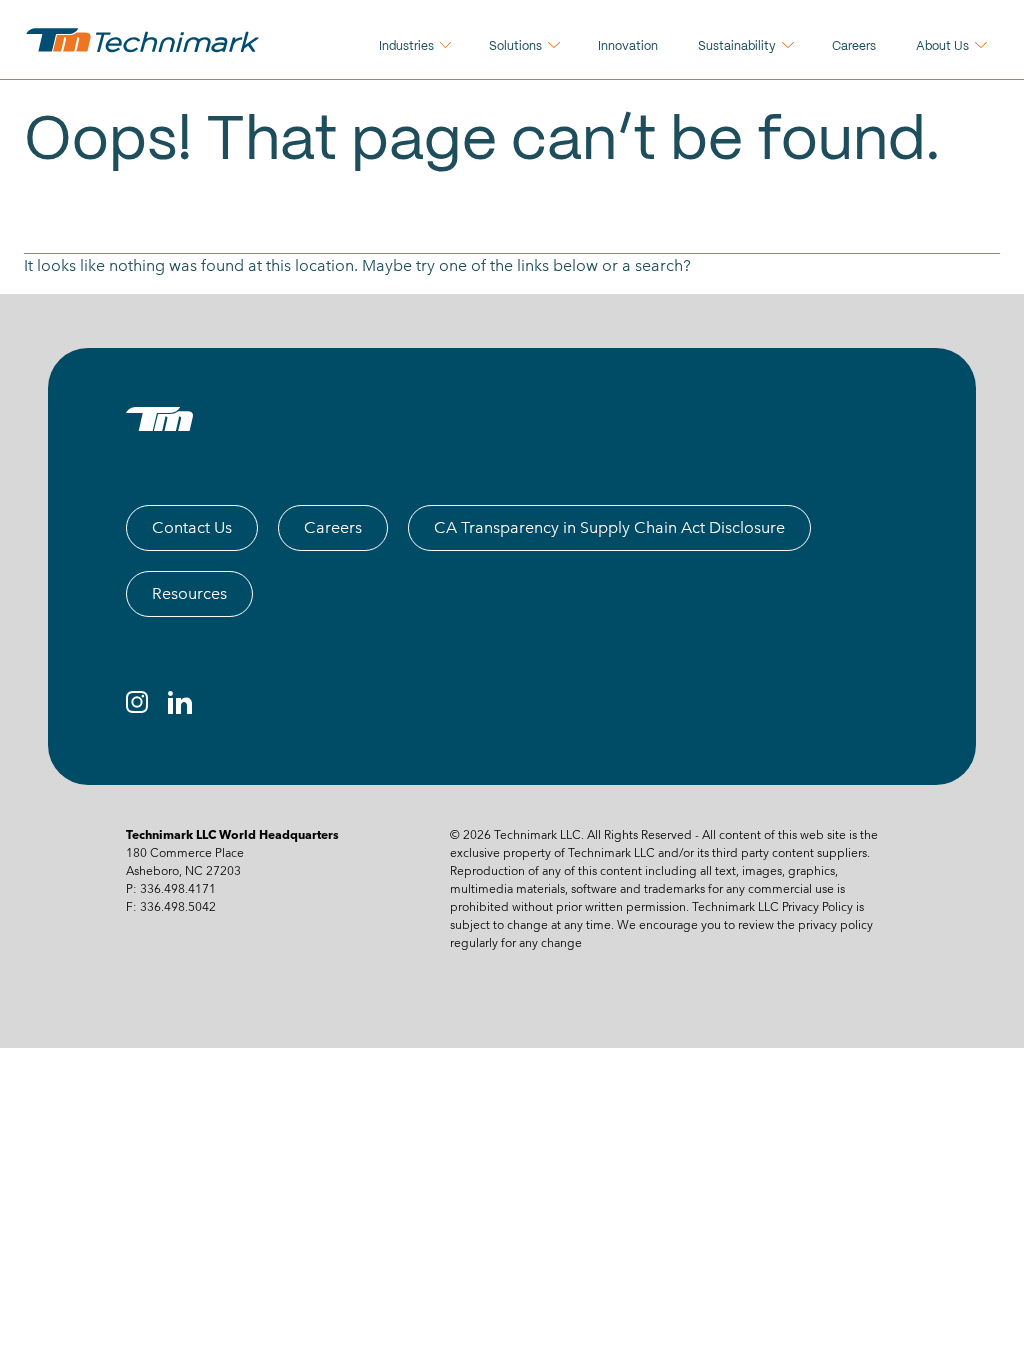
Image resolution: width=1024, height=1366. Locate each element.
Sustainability (737, 46)
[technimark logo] (145, 40)
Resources (189, 593)
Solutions (515, 46)
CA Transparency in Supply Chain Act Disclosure (609, 527)
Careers (854, 46)
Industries (406, 46)
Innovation (628, 46)
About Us (942, 46)
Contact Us (192, 527)
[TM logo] (159, 419)
